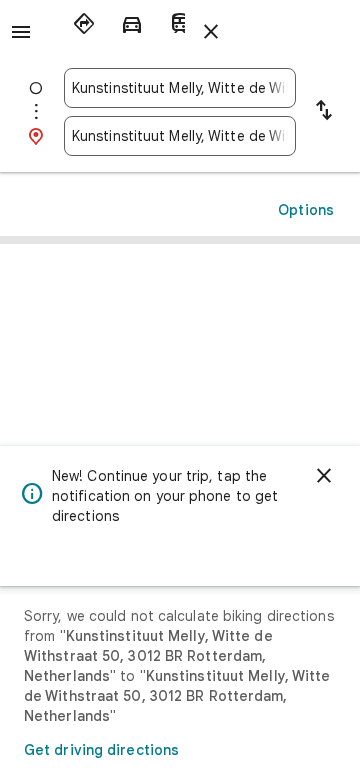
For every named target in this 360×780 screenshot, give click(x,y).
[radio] (84, 24)
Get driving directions (101, 750)
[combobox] (180, 88)
